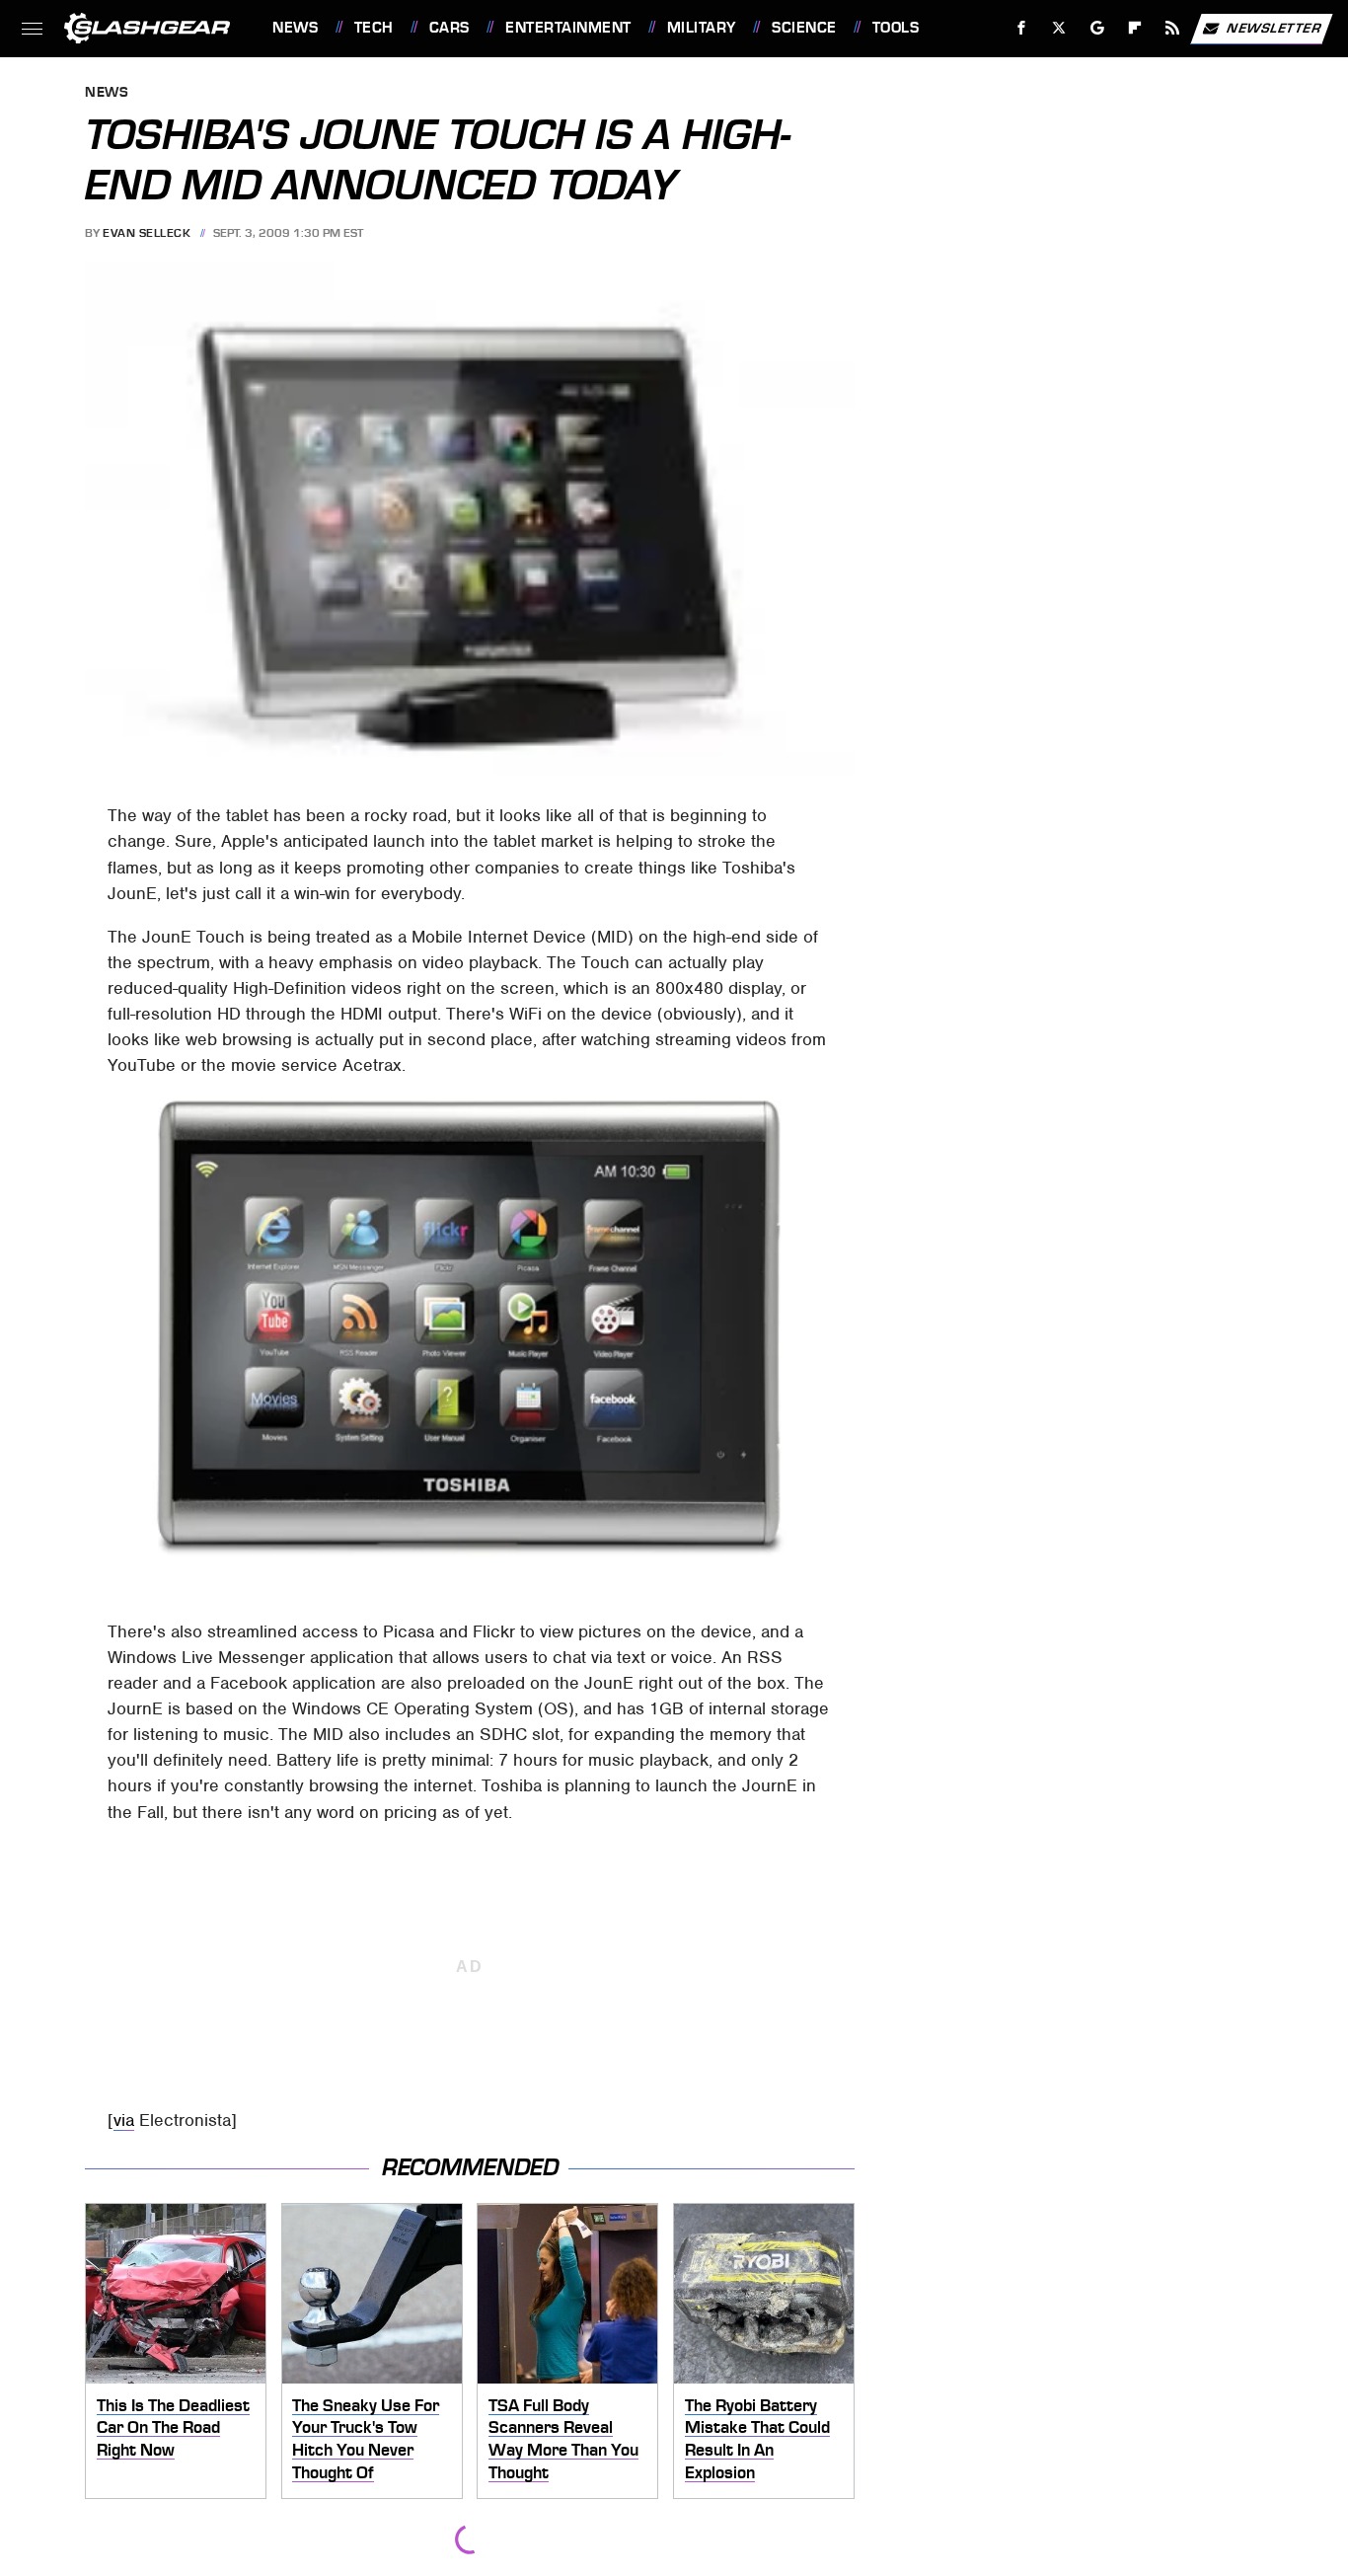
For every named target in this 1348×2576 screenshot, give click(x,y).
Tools (896, 28)
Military (702, 28)
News (295, 28)
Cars (449, 28)
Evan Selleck (147, 233)
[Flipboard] (1135, 28)
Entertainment (568, 28)
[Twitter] (1059, 28)
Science (804, 28)
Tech (374, 28)
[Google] (1098, 28)
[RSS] (1173, 28)
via (124, 2120)
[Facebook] (1022, 28)
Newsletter (1274, 27)
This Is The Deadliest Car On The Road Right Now (173, 2427)
